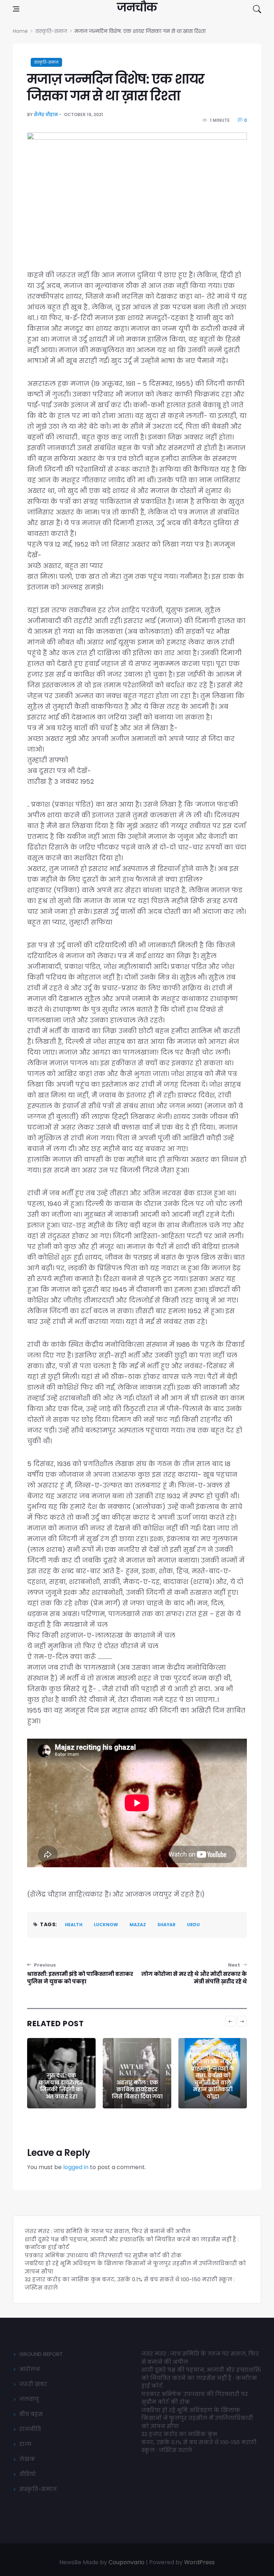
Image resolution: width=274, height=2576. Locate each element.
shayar (166, 1925)
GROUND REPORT (41, 2354)
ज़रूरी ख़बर (33, 2384)
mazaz (138, 1925)
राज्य (25, 2444)
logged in (76, 2167)
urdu (193, 1925)
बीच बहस (31, 2414)
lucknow (106, 1925)
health (74, 1925)
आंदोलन (30, 2369)
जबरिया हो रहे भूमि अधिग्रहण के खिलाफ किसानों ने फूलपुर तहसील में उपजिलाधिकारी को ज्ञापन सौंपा (197, 2418)
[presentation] (230, 2021)
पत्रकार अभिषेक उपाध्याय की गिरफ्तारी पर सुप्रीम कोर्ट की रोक (103, 2255)
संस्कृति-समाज (46, 62)
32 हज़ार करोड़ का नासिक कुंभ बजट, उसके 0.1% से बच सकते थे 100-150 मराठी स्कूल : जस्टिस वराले (199, 2442)
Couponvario (126, 2562)
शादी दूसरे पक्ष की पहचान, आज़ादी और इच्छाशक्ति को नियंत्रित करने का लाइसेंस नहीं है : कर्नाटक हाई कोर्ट (201, 2378)
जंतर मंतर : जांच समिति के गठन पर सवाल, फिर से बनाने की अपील (108, 2231)
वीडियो (27, 2474)
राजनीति (30, 2429)
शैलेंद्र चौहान (46, 114)
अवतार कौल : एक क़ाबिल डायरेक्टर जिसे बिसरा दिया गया (137, 2089)
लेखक (27, 2459)
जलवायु (29, 2399)
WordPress (199, 2562)
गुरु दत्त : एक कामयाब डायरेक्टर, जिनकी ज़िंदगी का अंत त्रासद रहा (62, 2086)
